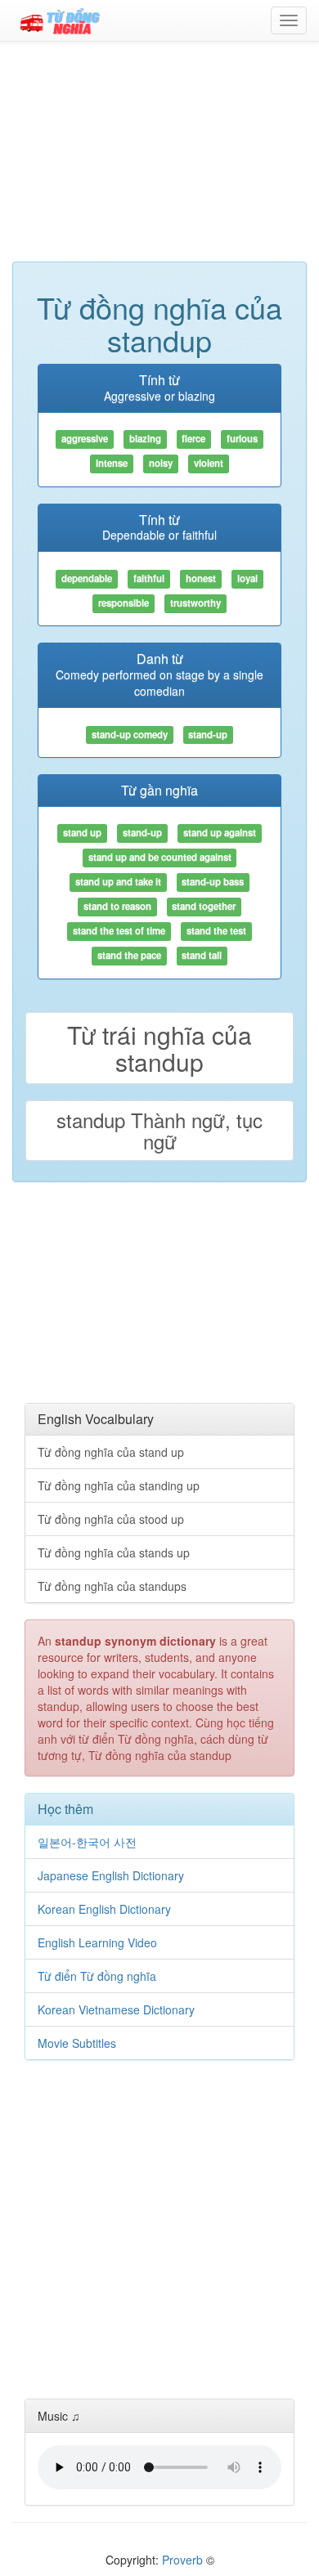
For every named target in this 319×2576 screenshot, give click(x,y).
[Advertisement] (159, 159)
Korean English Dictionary (104, 1909)
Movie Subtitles (77, 2043)
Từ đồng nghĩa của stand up (111, 1452)
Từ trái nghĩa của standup (159, 1048)
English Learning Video (97, 1942)
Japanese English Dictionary (111, 1875)
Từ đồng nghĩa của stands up (114, 1552)
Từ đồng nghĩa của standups (112, 1586)
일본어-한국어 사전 (87, 1842)
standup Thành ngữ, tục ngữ (159, 1130)
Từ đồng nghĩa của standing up (119, 1485)
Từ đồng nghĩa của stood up (111, 1519)
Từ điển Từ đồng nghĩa (97, 1976)
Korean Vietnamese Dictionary (116, 2009)
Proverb (182, 2560)
